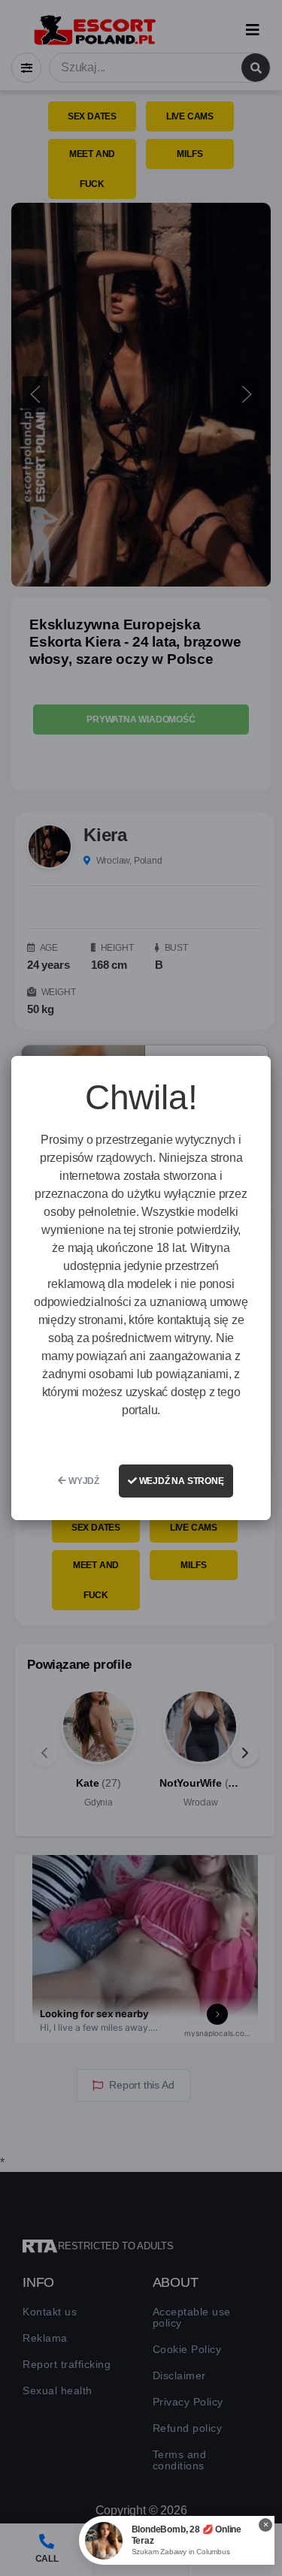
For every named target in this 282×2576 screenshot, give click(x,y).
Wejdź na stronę (180, 1481)
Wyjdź (83, 1481)
